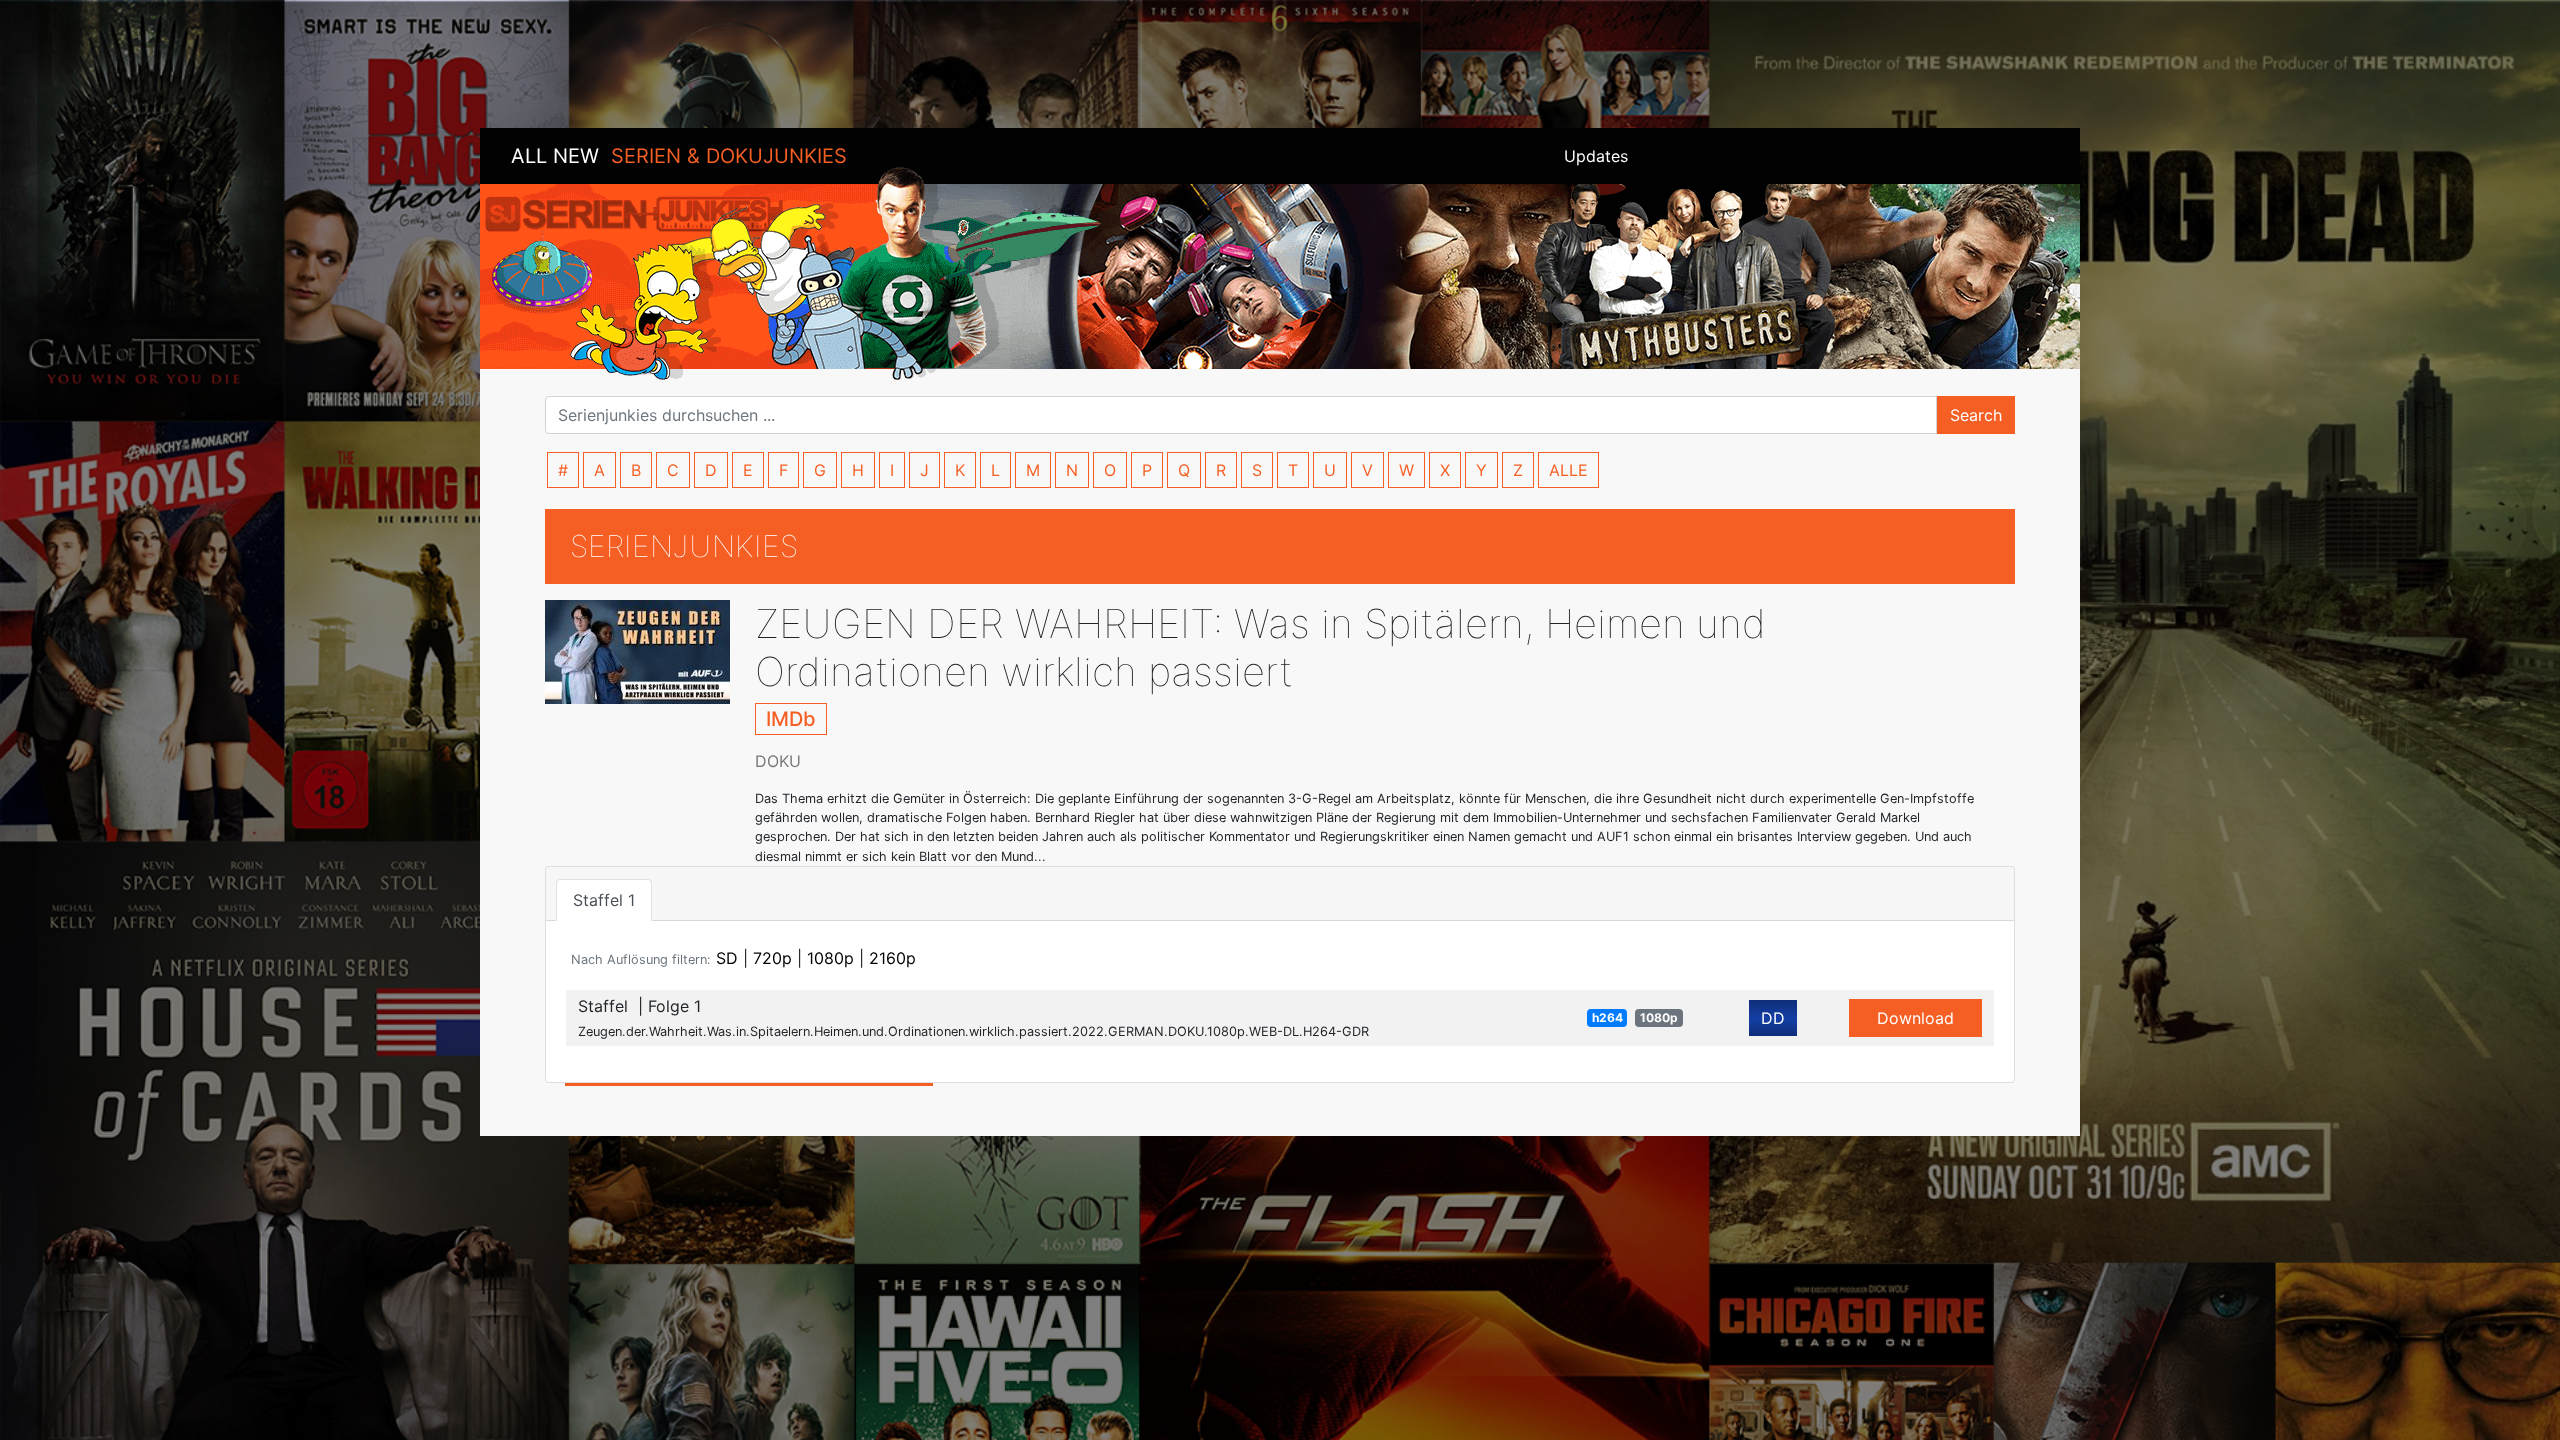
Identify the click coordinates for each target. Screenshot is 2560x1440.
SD (727, 958)
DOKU (778, 761)
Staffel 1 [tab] (604, 900)
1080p (830, 958)
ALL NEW (679, 156)
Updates (1596, 156)
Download (1915, 1018)
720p (772, 958)
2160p (892, 958)
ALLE (1568, 470)
